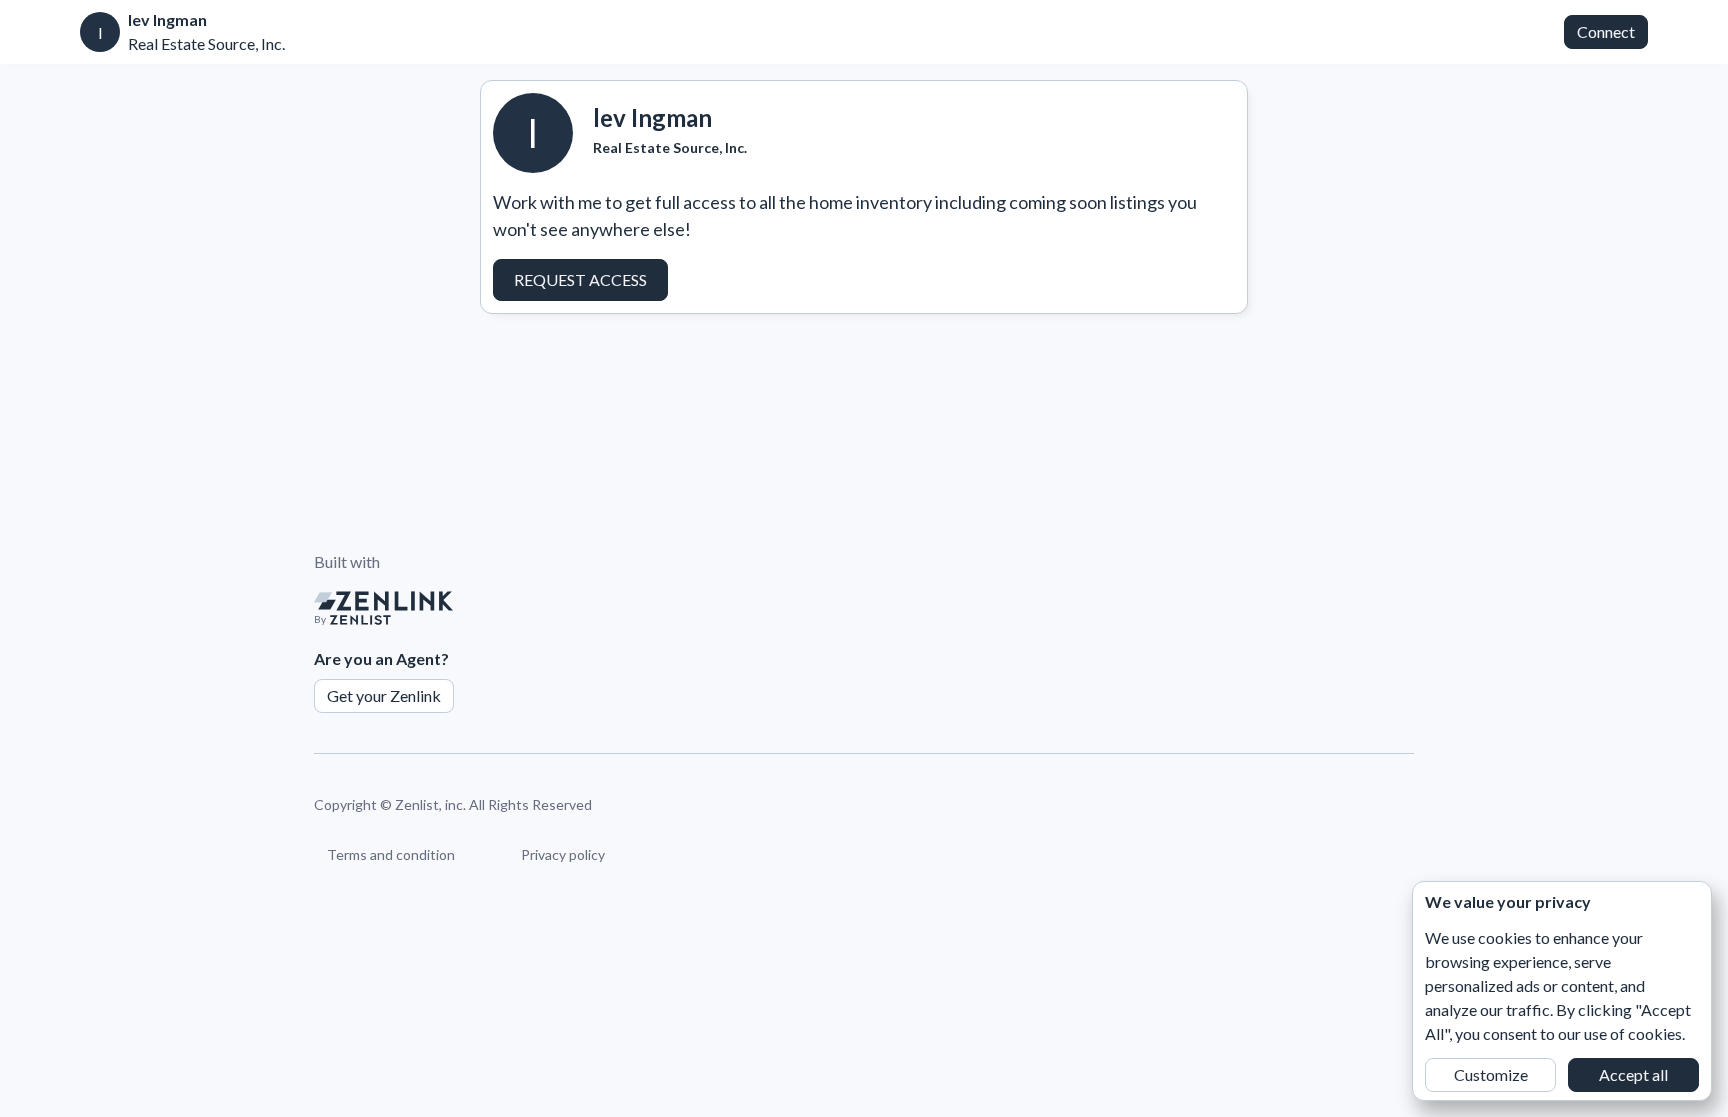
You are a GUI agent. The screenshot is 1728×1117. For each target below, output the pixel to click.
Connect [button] (1606, 31)
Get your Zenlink (384, 695)
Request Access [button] (580, 279)
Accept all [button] (1633, 1074)
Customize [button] (1491, 1074)
